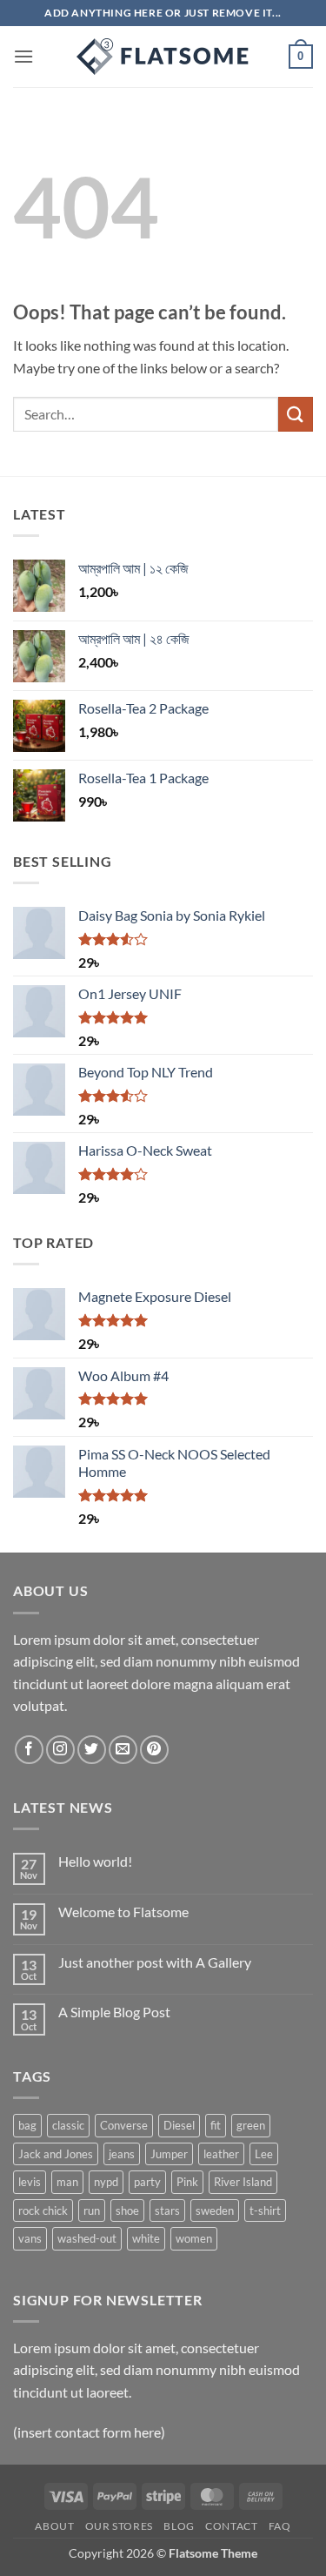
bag (27, 2125)
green (251, 2125)
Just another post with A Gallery (155, 1962)
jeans (122, 2154)
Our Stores (119, 2526)
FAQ (280, 2526)
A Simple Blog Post (114, 2012)
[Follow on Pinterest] (154, 1750)
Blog (179, 2526)
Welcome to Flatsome (123, 1912)
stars (167, 2210)
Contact (231, 2526)
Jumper (169, 2154)
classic (68, 2125)
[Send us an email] (123, 1750)
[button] (23, 56)
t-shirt (265, 2210)
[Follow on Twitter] (92, 1750)
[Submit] (296, 414)
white (146, 2238)
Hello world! (95, 1861)
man (67, 2182)
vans (30, 2238)
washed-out (87, 2238)
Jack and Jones (56, 2154)
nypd (106, 2182)
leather (221, 2154)
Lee (264, 2154)
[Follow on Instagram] (60, 1750)
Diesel (179, 2125)
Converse (124, 2125)
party (147, 2182)
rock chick (43, 2210)
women (194, 2238)
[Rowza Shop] (163, 57)
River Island (243, 2182)
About (54, 2526)
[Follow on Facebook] (29, 1750)
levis (30, 2182)
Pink (187, 2182)
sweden (215, 2210)
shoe (127, 2210)
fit (216, 2125)
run (92, 2210)
